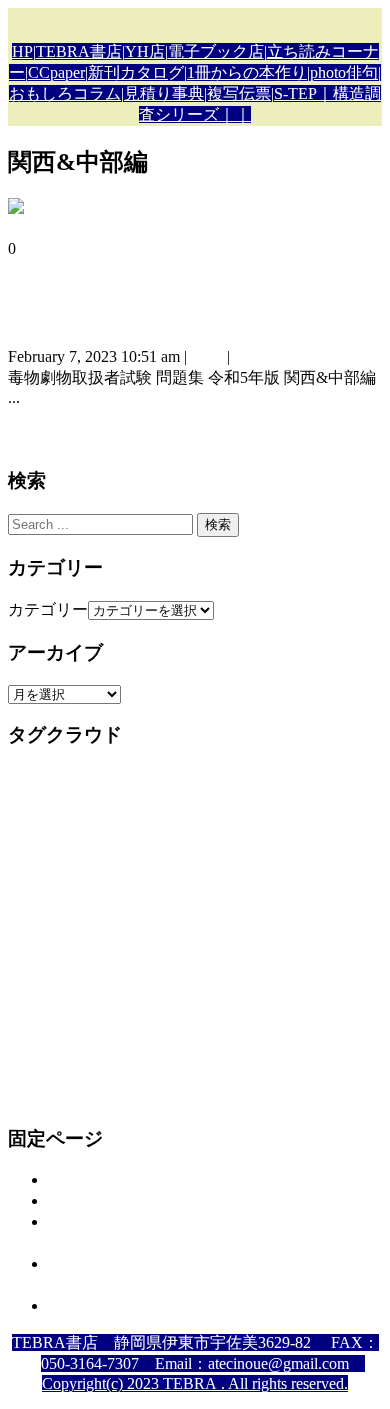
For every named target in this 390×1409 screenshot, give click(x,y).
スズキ (127, 840)
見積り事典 (164, 93)
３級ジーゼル (252, 1098)
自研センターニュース (276, 1075)
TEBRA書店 (79, 51)
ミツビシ (92, 964)
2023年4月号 (270, 777)
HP (22, 51)
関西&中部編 (326, 416)
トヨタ (225, 837)
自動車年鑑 (35, 1077)
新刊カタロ (128, 72)
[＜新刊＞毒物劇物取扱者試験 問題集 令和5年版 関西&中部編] (195, 228)
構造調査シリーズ (161, 1021)
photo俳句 (344, 72)
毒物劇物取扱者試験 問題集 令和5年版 (144, 416)
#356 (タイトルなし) (119, 1179)
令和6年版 (286, 963)
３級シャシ (174, 1097)
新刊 (207, 356)
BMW (42, 796)
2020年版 (124, 777)
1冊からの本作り (247, 72)
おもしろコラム (65, 93)
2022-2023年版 (192, 777)
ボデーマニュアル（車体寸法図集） (260, 942)
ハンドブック (202, 861)
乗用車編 (222, 965)
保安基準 (201, 991)
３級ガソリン (93, 1097)
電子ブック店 (216, 51)
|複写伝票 (237, 93)
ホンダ (314, 918)
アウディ (121, 796)
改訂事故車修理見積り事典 (144, 1305)
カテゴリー (48, 609)
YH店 (145, 51)
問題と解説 (281, 988)
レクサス (158, 963)
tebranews (266, 356)
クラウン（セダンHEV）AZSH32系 (157, 815)
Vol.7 (77, 796)
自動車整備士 (127, 1074)
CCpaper (56, 72)
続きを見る (48, 437)
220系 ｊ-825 (50, 777)
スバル (172, 839)
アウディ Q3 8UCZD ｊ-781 (244, 796)
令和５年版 (59, 991)
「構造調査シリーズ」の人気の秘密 (176, 1200)
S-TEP (295, 93)
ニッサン (284, 840)
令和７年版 (133, 989)
